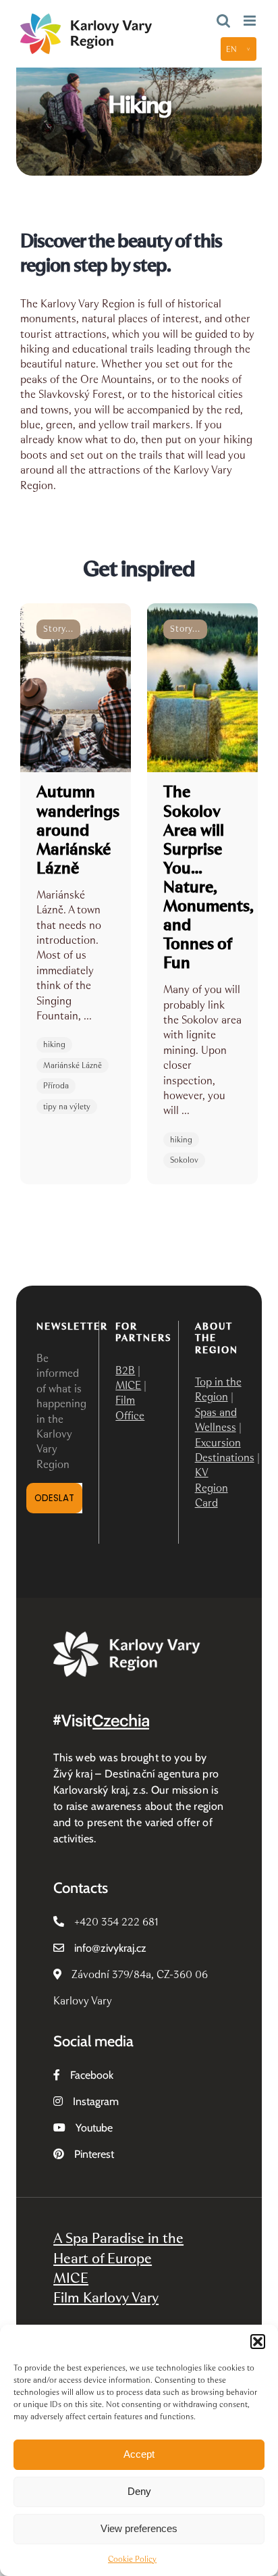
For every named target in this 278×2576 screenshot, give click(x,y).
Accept (139, 2454)
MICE (128, 1385)
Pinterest (94, 2154)
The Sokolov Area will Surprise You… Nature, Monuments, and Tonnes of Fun (208, 877)
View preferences (139, 2528)
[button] (258, 2342)
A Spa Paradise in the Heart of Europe (118, 2248)
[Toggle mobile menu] (251, 21)
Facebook (92, 2075)
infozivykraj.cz (110, 1948)
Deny (139, 2491)
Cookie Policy (132, 2559)
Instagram (96, 2101)
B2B (125, 1370)
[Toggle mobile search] (223, 21)
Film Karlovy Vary (106, 2297)
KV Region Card (212, 1488)
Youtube (94, 2128)
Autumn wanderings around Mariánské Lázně (78, 829)
